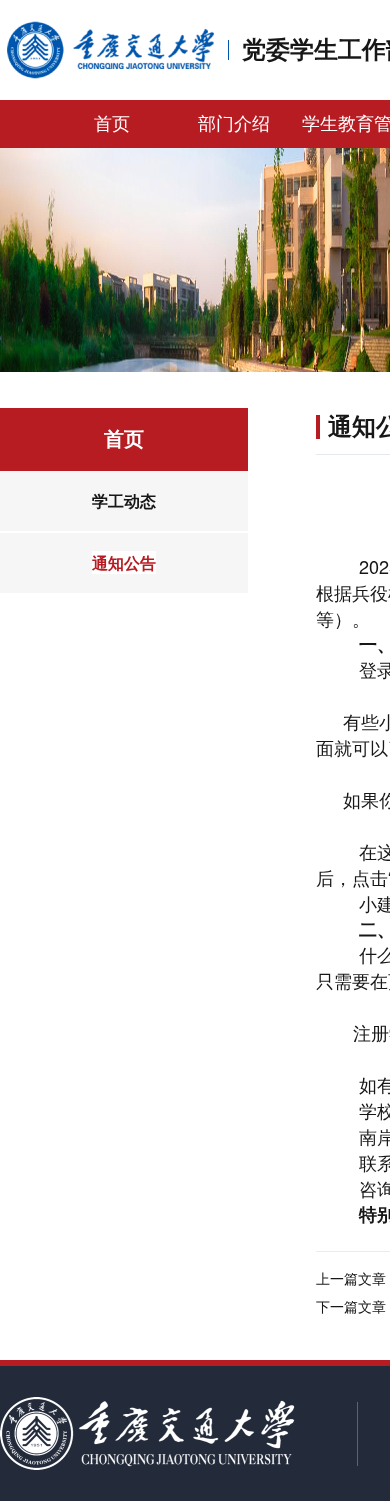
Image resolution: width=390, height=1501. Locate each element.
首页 (112, 124)
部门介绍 (234, 124)
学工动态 (124, 500)
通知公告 (124, 562)
